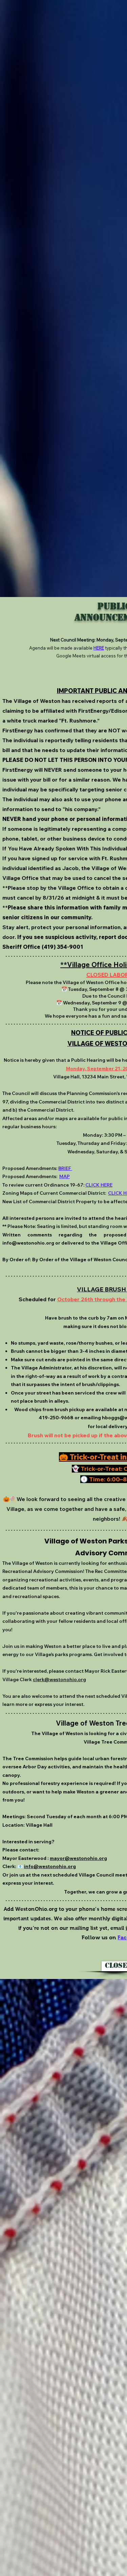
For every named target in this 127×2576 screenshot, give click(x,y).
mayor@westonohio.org (78, 1858)
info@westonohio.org (28, 1243)
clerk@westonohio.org (59, 1679)
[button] (114, 1966)
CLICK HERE (99, 1185)
